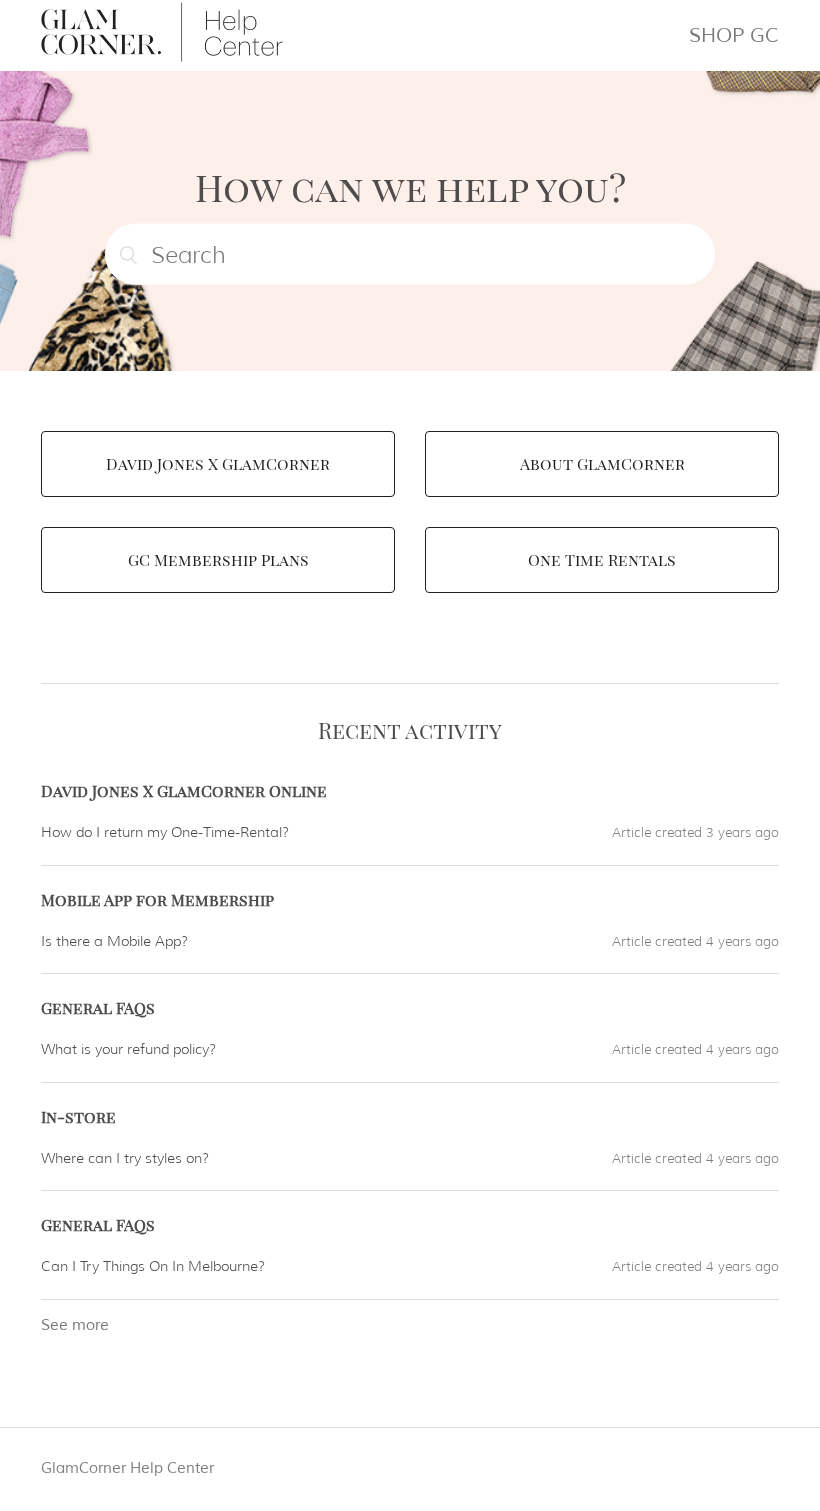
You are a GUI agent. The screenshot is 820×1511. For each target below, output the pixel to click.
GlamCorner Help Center (127, 1468)
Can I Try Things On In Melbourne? (153, 1266)
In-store (78, 1116)
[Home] (162, 57)
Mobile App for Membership (157, 899)
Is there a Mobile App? (114, 941)
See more (75, 1325)
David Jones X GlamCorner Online (184, 790)
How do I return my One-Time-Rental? (165, 832)
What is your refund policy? (128, 1049)
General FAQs (98, 1007)
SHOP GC (734, 35)
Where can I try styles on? (125, 1158)
